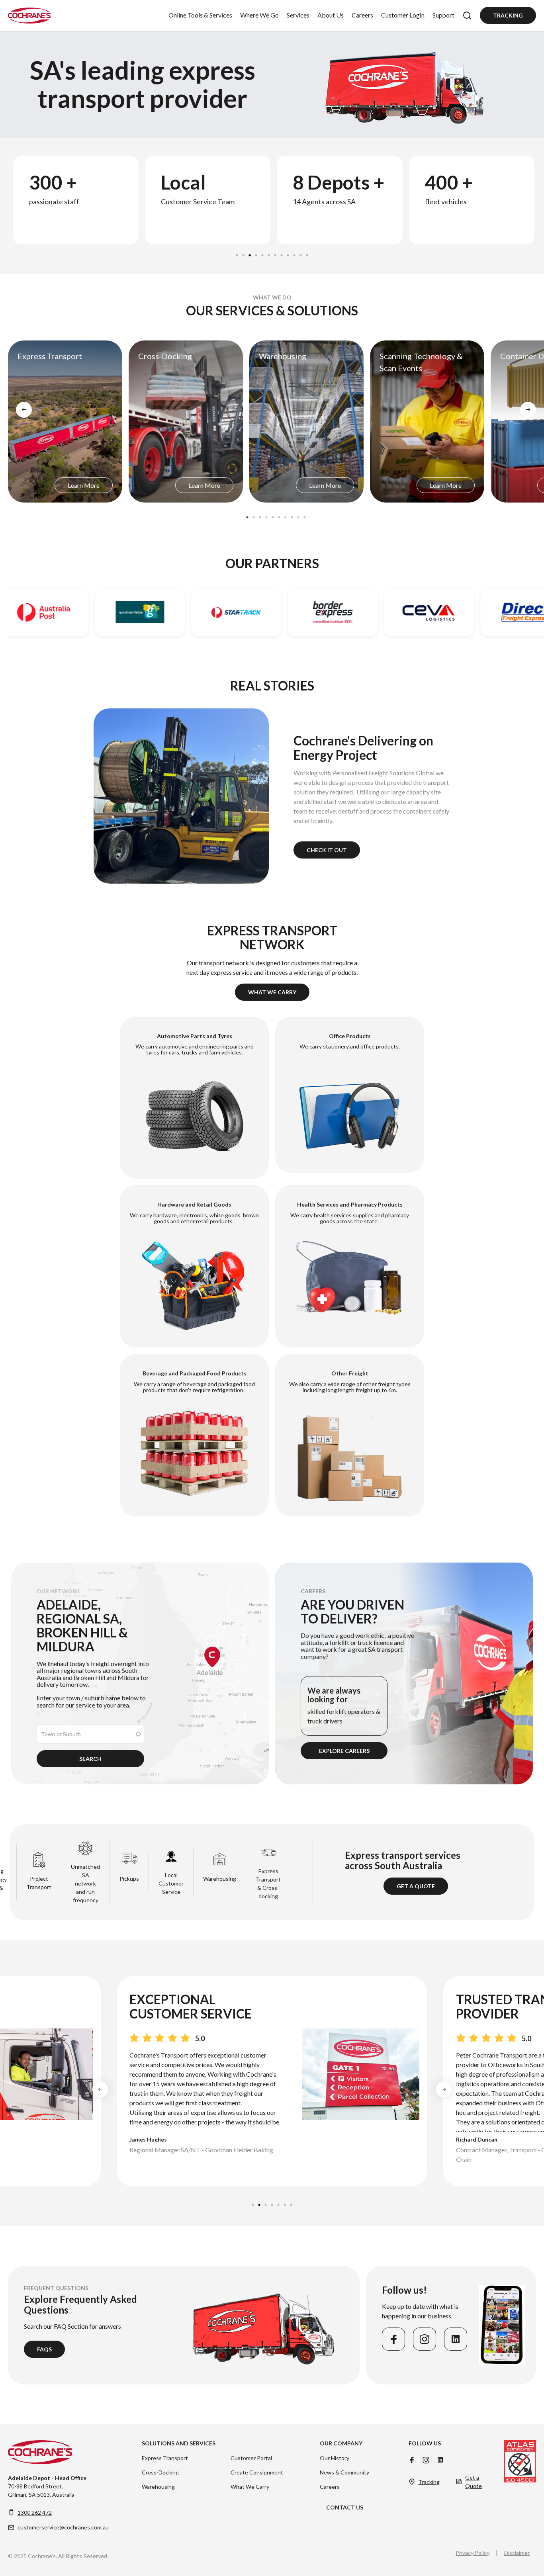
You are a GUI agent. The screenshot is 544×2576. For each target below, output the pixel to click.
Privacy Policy (473, 2553)
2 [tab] (244, 253)
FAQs (44, 2349)
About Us (331, 15)
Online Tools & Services (200, 15)
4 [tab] (256, 253)
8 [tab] (282, 253)
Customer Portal (251, 2458)
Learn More (84, 485)
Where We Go (259, 15)
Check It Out (327, 850)
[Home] (29, 16)
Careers (362, 15)
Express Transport (165, 2458)
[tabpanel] (75, 200)
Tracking (508, 15)
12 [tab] (307, 253)
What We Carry (272, 992)
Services (298, 15)
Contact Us (345, 2507)
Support (443, 15)
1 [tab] (237, 253)
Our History (335, 2458)
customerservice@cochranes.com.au (63, 2527)
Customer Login (403, 15)
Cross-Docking (160, 2472)
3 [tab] (250, 253)
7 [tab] (276, 253)
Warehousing (158, 2487)
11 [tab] (301, 253)
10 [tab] (295, 253)
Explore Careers (344, 1751)
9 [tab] (288, 253)
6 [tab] (269, 253)
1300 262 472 (35, 2512)
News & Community (344, 2472)
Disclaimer (517, 2553)
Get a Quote (416, 1886)
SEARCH (90, 1759)
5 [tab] (263, 253)
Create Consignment (257, 2472)
